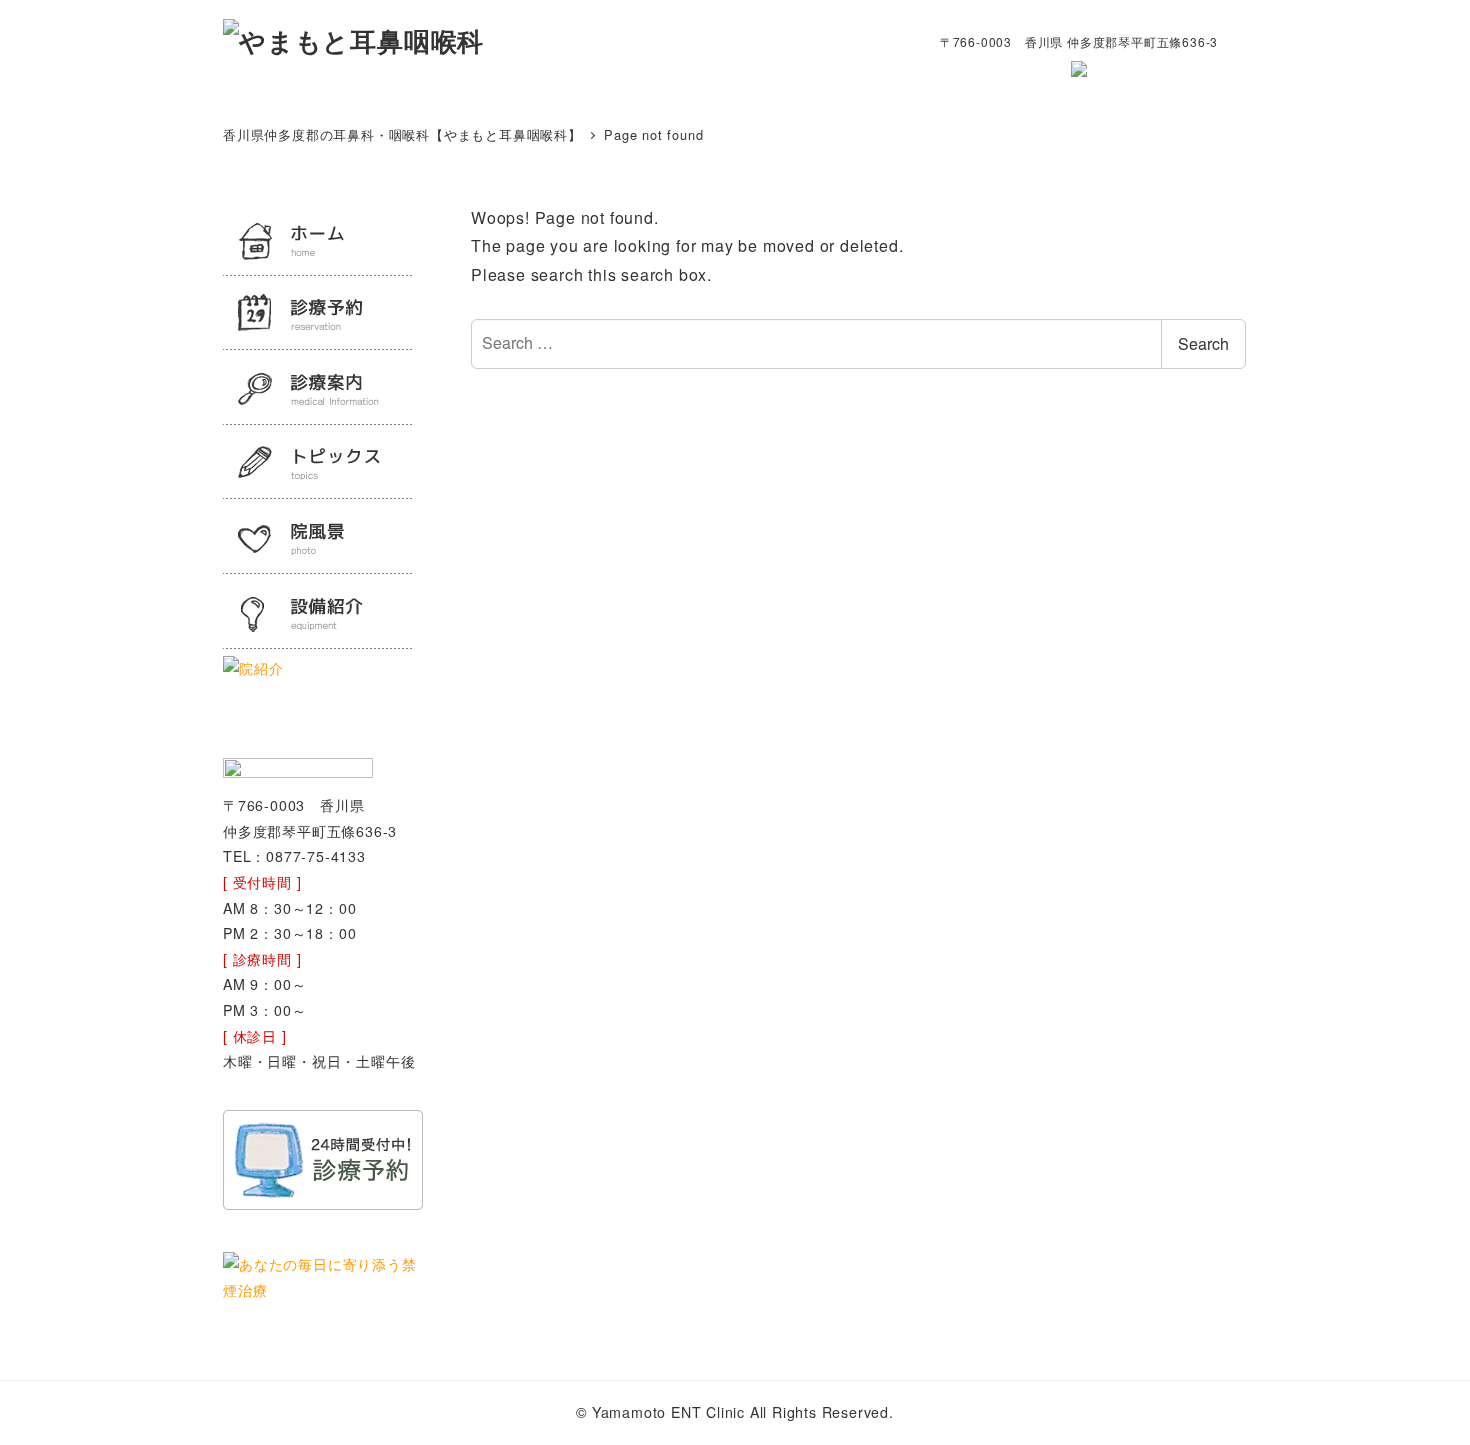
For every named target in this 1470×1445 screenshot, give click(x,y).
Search (1203, 343)
